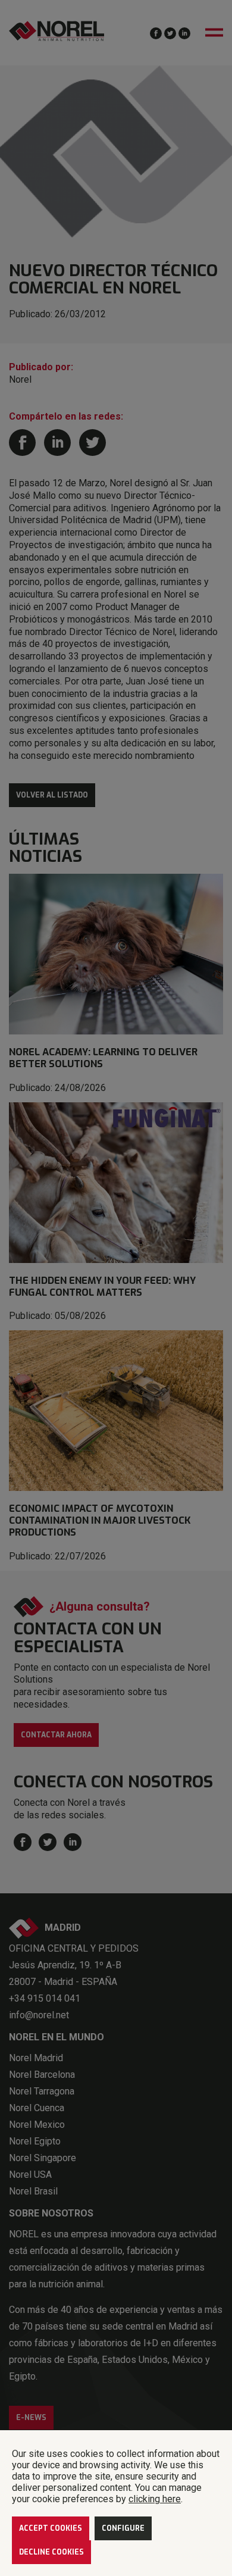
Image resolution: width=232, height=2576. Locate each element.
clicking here (155, 2499)
